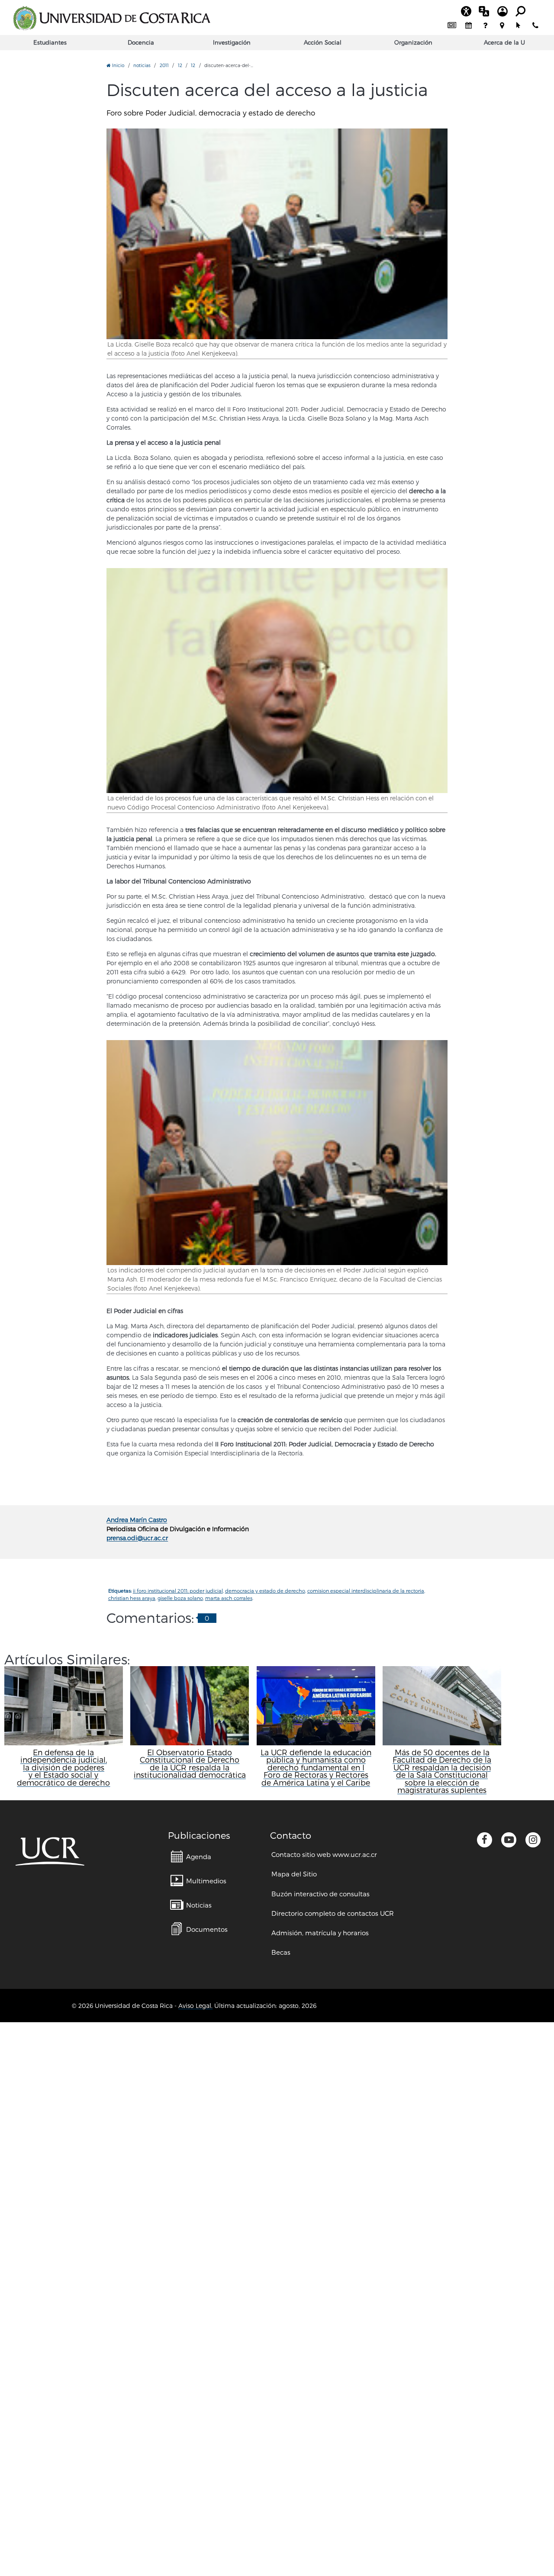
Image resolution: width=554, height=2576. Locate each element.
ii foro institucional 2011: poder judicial (178, 1591)
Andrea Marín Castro (137, 1520)
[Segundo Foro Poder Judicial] (277, 1153)
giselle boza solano (180, 1598)
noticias (142, 65)
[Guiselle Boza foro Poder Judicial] (277, 234)
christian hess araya (132, 1598)
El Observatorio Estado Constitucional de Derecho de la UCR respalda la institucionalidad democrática (190, 1763)
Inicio (118, 65)
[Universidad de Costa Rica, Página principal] (112, 18)
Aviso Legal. (195, 2006)
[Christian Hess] (277, 681)
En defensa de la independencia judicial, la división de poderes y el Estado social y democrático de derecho (63, 1767)
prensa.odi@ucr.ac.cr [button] (137, 1538)
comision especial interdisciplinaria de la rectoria (366, 1591)
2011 (164, 65)
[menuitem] (452, 26)
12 (180, 65)
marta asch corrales (229, 1598)
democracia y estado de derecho (265, 1591)
